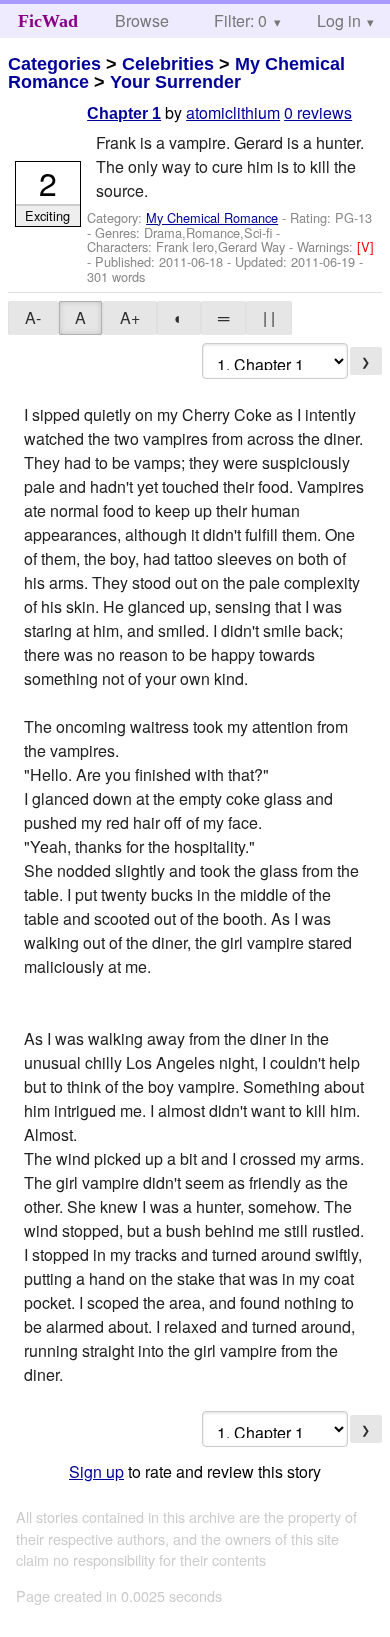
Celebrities (168, 64)
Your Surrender (175, 82)
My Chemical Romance (212, 217)
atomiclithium (233, 112)
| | (269, 317)
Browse (142, 20)
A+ (130, 317)
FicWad (48, 21)
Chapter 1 (124, 113)
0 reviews (318, 112)
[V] (365, 246)
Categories (54, 64)
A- (33, 317)
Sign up (96, 1471)
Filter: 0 (240, 20)
